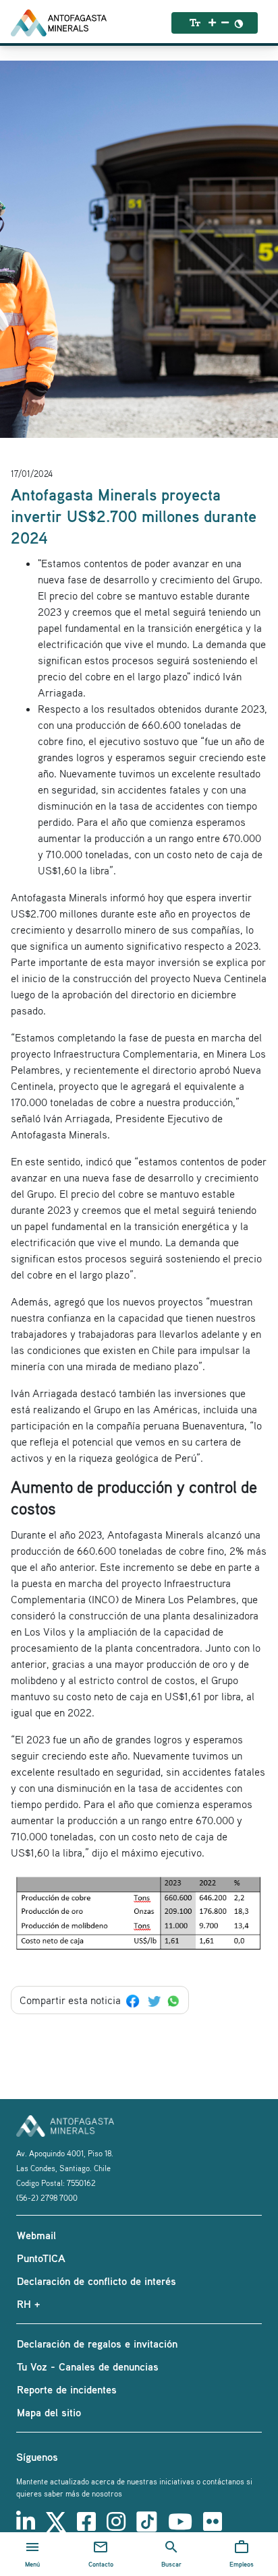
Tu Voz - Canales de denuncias (88, 2366)
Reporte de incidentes (67, 2389)
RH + (28, 2304)
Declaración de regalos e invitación (97, 2344)
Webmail (36, 2235)
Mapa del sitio (49, 2412)
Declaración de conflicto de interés (96, 2281)
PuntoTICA (41, 2258)
